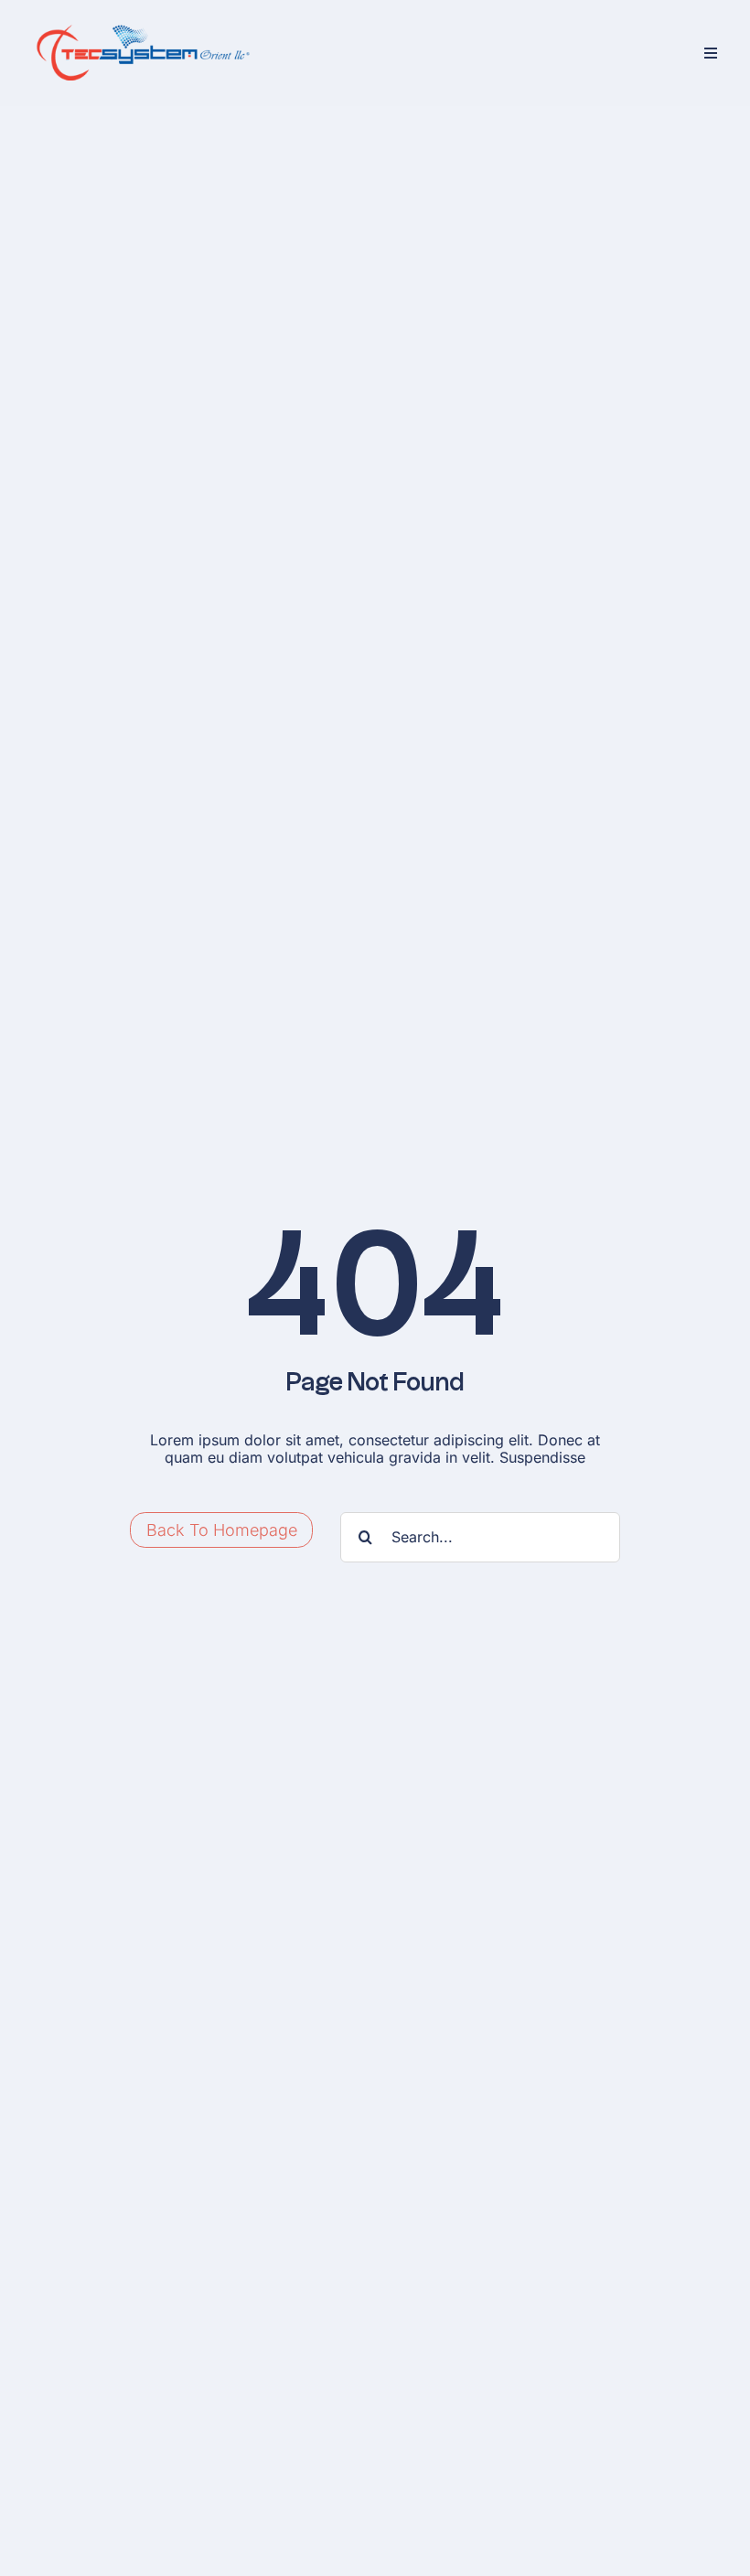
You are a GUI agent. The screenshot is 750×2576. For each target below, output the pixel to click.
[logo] (142, 26)
